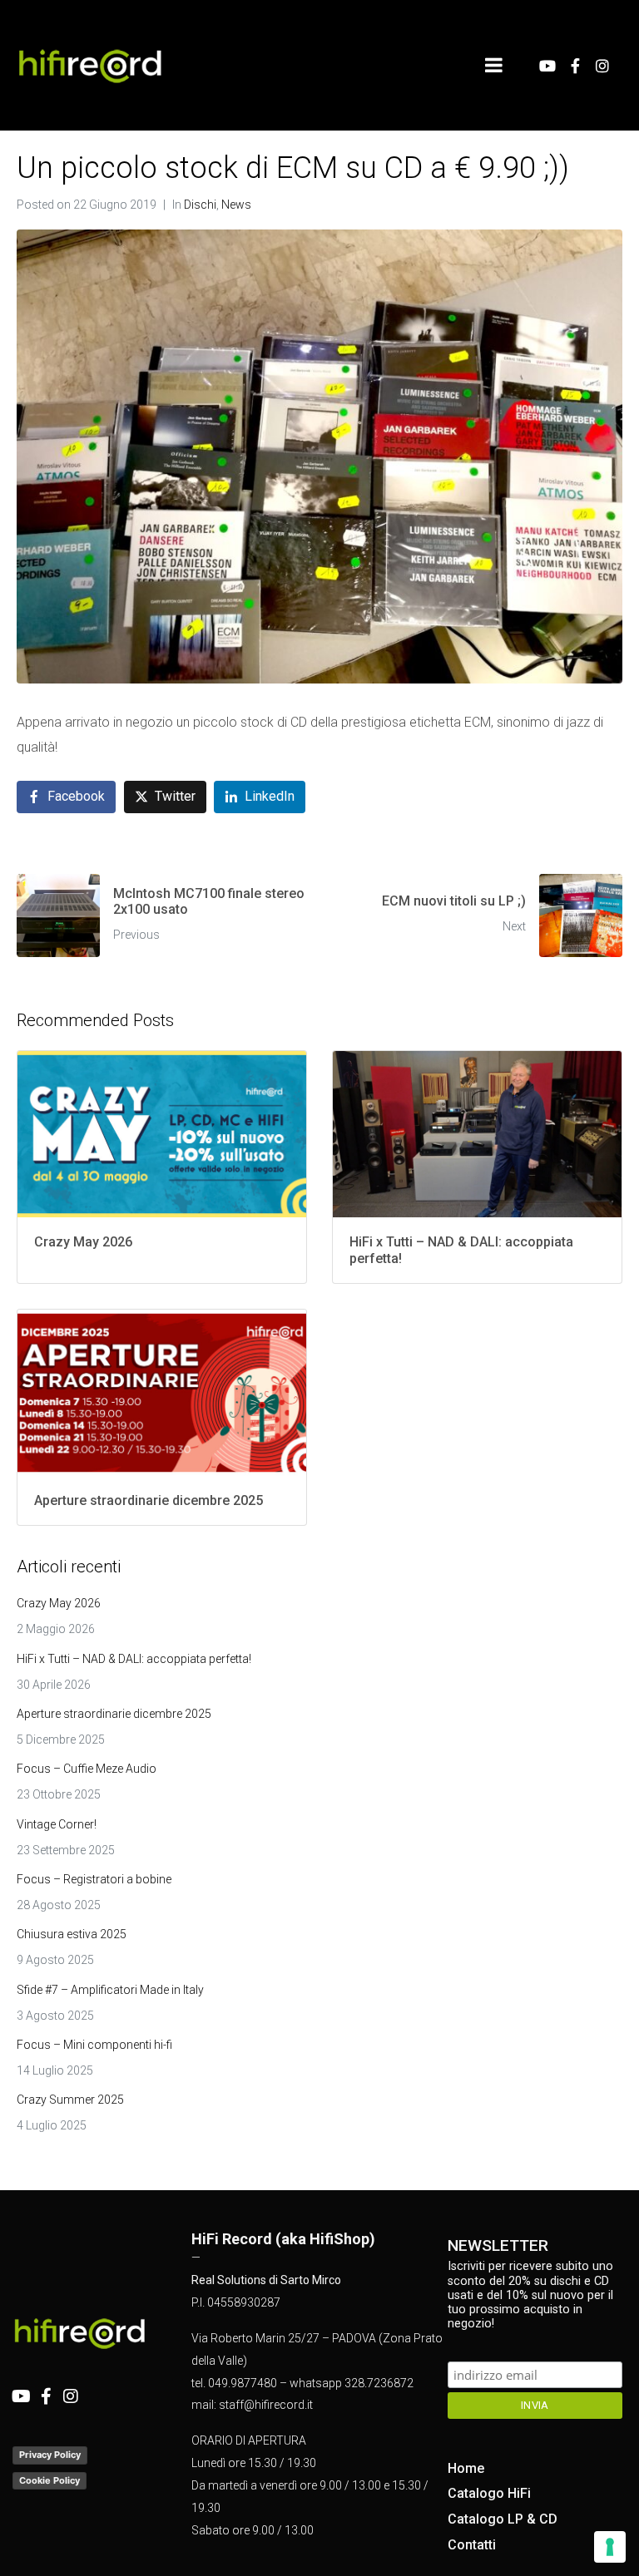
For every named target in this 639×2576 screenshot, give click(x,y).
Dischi (200, 205)
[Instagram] (602, 66)
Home (466, 2468)
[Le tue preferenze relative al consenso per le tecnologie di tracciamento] (610, 2547)
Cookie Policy (50, 2480)
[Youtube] (547, 66)
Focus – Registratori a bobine (94, 1879)
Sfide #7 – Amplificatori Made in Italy (110, 1990)
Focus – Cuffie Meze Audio (87, 1769)
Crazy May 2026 (59, 1603)
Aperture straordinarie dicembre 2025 (114, 1714)
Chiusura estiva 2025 (72, 1934)
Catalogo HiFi (489, 2493)
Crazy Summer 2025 (70, 2100)
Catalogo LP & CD (503, 2519)
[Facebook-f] (575, 66)
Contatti (472, 2545)
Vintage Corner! (57, 1824)
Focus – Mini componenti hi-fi (94, 2045)
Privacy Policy (50, 2455)
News (236, 205)
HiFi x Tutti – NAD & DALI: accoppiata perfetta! (134, 1659)
